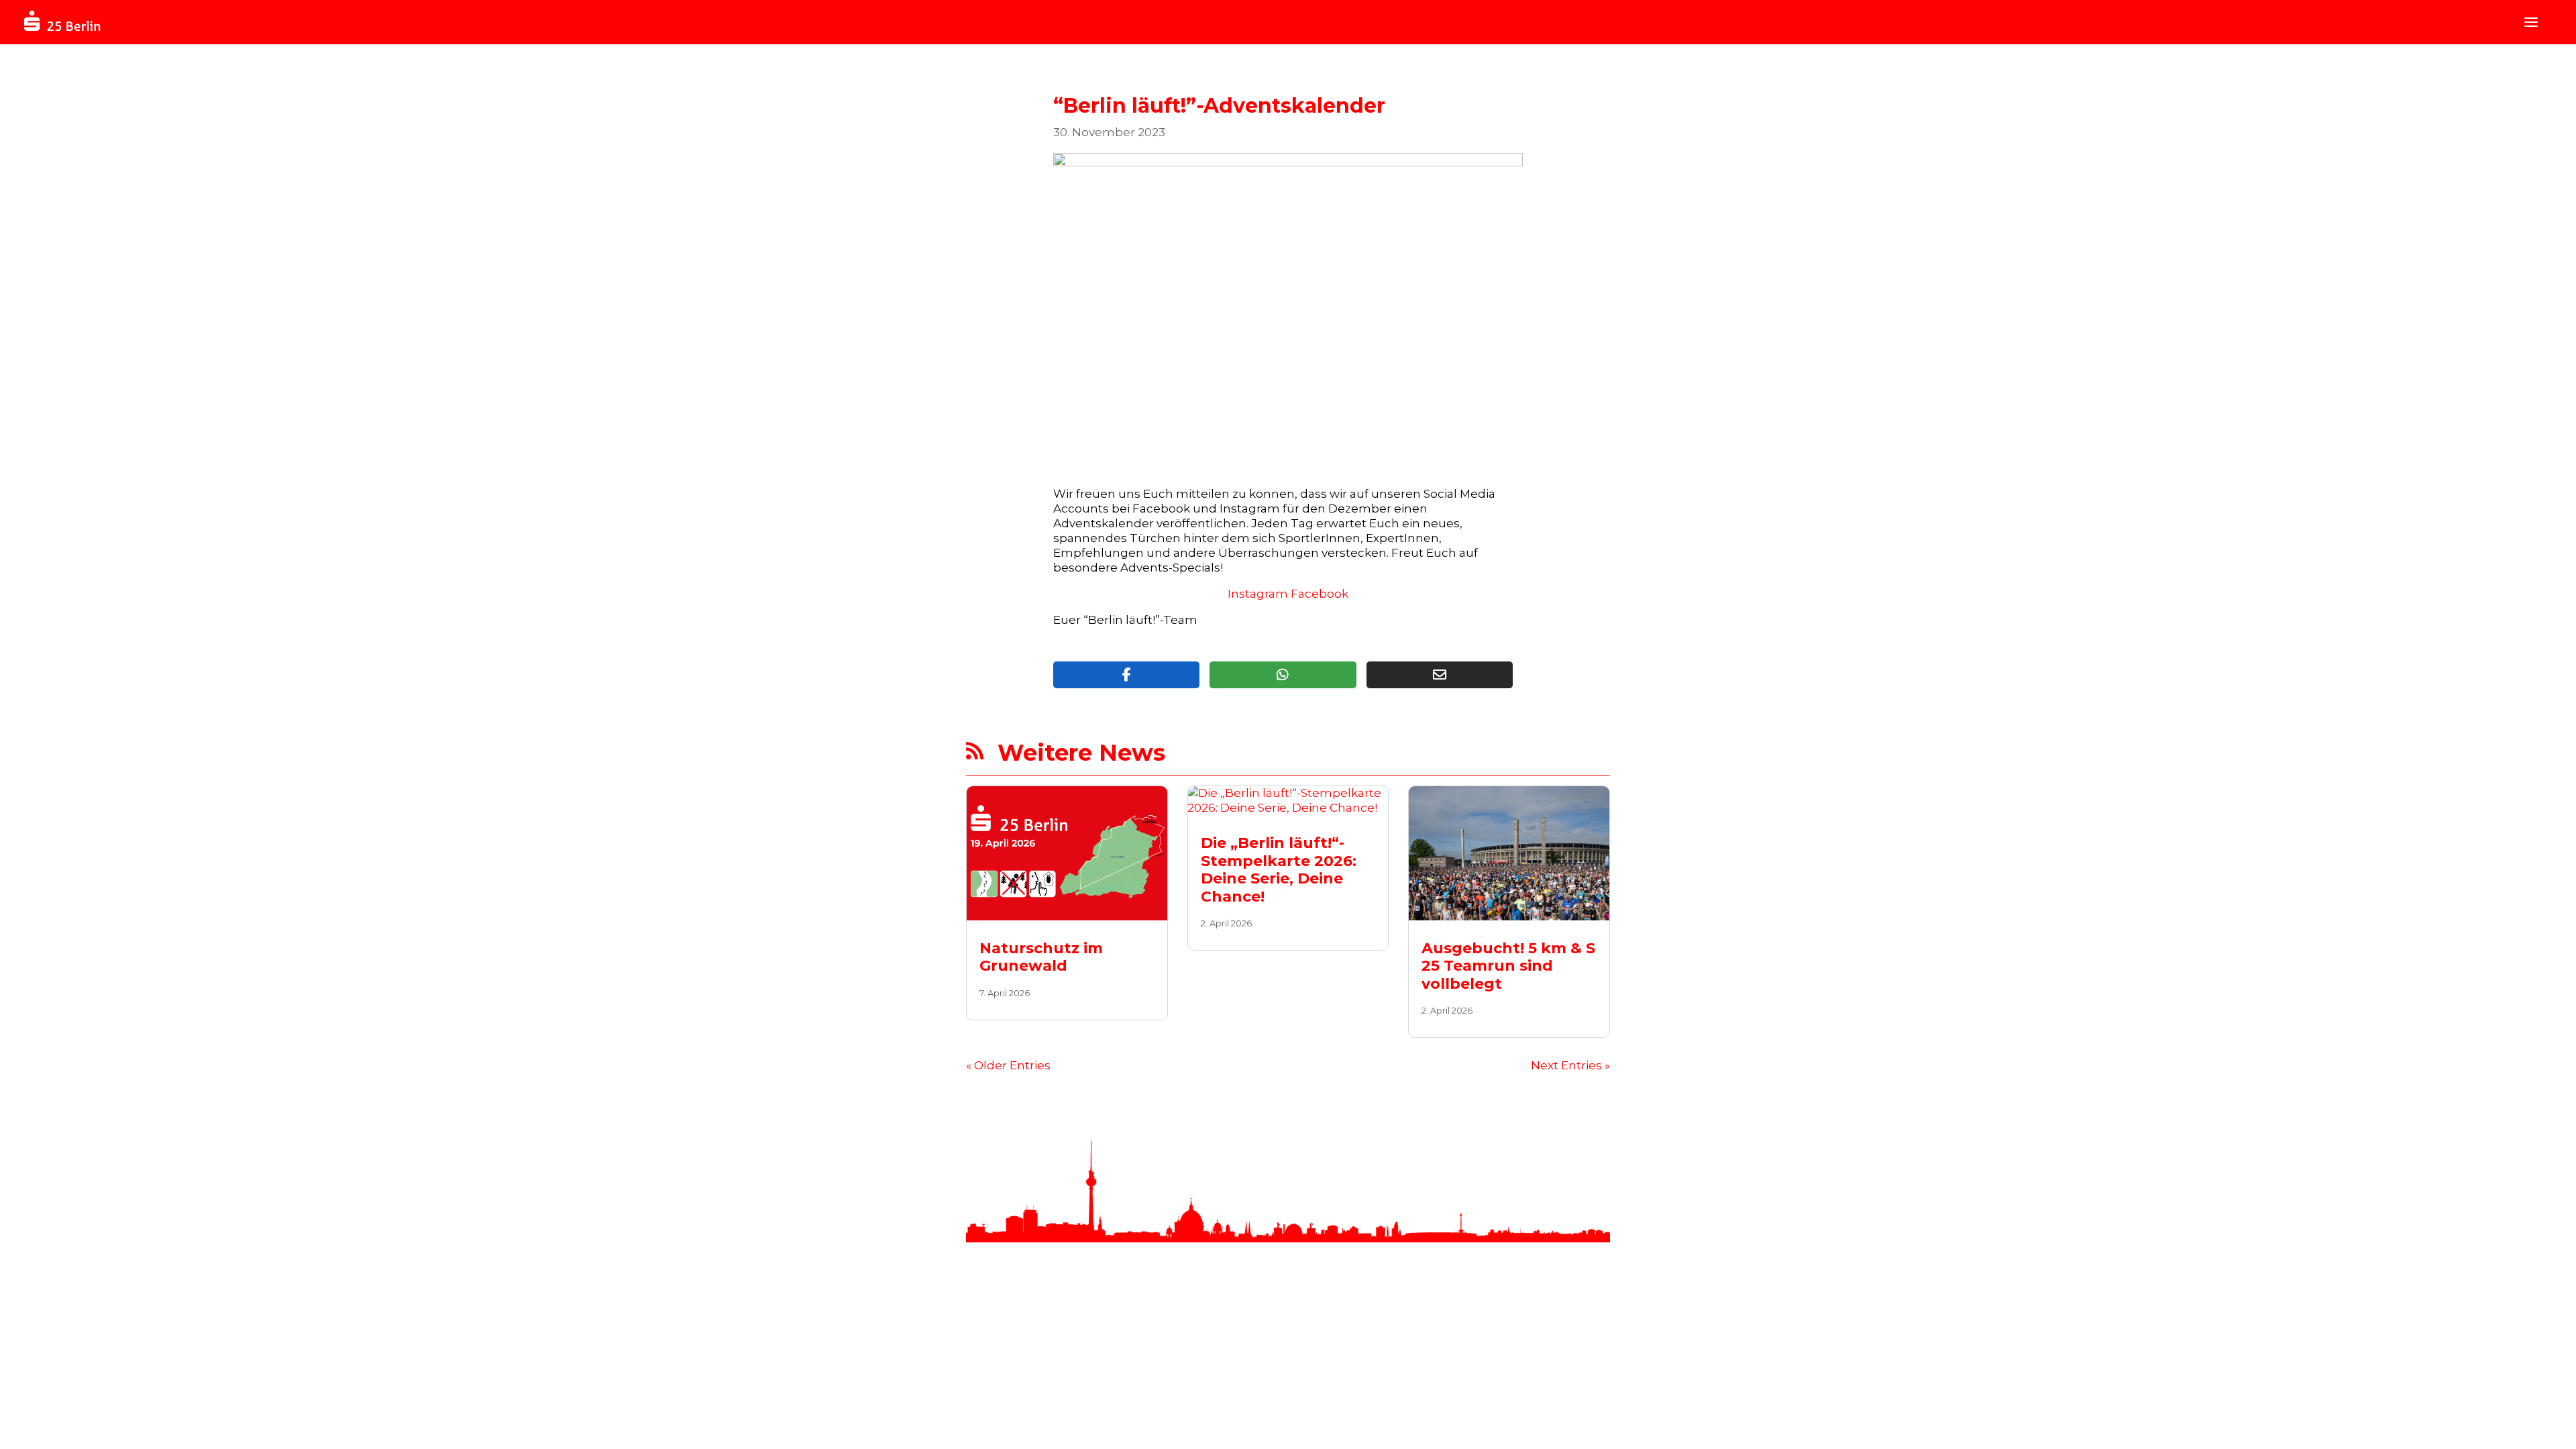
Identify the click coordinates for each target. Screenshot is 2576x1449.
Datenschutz (1302, 1350)
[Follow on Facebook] (1483, 1350)
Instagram (1258, 594)
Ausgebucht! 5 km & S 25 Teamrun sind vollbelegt (1508, 966)
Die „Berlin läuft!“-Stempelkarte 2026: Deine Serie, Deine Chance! (1279, 869)
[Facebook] (1126, 675)
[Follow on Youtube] (1536, 1350)
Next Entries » (1570, 1065)
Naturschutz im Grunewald (1041, 957)
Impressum (1229, 1350)
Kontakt (1042, 1350)
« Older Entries (1008, 1065)
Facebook (1320, 594)
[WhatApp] (1283, 675)
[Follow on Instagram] (1509, 1350)
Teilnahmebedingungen (1131, 1350)
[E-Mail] (1440, 675)
